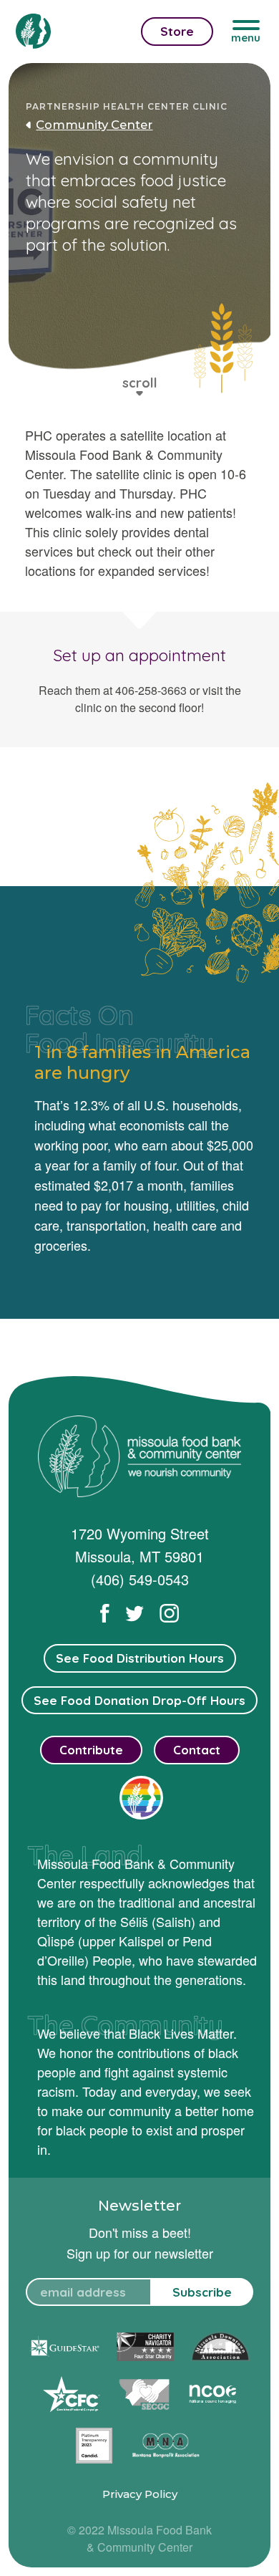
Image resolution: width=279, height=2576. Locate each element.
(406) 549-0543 (140, 1579)
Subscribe (202, 2292)
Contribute (91, 1750)
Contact (197, 1750)
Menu (246, 38)
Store (177, 31)
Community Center (94, 125)
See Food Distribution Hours (140, 1658)
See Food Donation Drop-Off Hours (139, 1700)
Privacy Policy (140, 2494)
